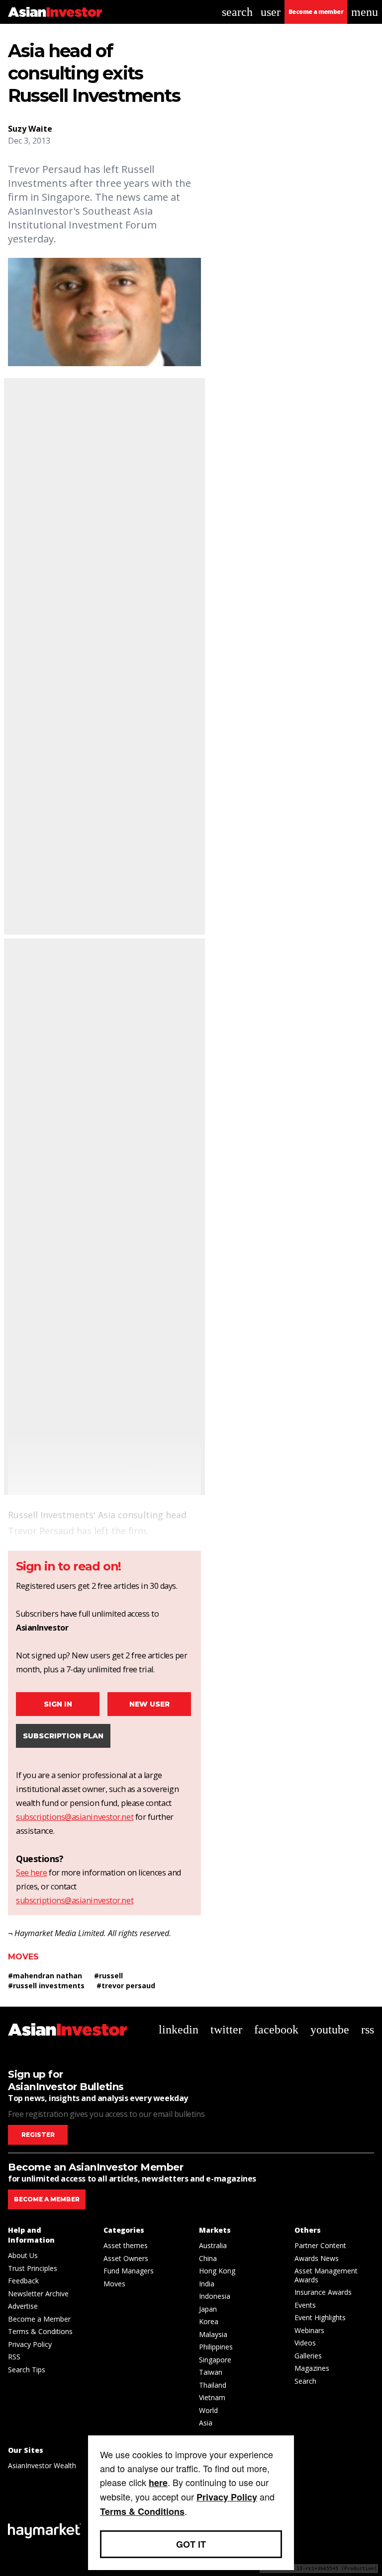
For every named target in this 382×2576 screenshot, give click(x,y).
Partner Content (320, 2245)
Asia (206, 2423)
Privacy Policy (30, 2344)
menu (365, 12)
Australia (213, 2245)
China (208, 2258)
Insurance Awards (323, 2292)
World (208, 2410)
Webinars (309, 2330)
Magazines (312, 2368)
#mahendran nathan (45, 1976)
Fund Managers (129, 2271)
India (207, 2284)
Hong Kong (217, 2271)
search (237, 12)
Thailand (213, 2385)
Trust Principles (33, 2268)
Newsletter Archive (38, 2294)
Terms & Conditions (40, 2331)
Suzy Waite (30, 129)
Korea (209, 2321)
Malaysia (213, 2334)
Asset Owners (126, 2258)
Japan (208, 2309)
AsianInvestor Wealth (42, 2465)
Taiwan (211, 2372)
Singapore (215, 2360)
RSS (14, 2357)
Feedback (23, 2281)
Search (305, 2381)
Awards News (317, 2258)
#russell (108, 1976)
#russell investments (46, 1986)
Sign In (58, 1704)
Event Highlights (320, 2317)
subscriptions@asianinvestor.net (75, 1817)
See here (31, 1873)
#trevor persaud (126, 1986)
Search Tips (27, 2370)
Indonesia (215, 2296)
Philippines (216, 2347)
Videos (305, 2343)
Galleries (308, 2356)
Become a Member (39, 2319)
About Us (23, 2255)
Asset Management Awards (326, 2275)
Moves (23, 1957)
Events (305, 2305)
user (271, 12)
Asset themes (126, 2245)
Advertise (23, 2306)
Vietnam (212, 2397)
